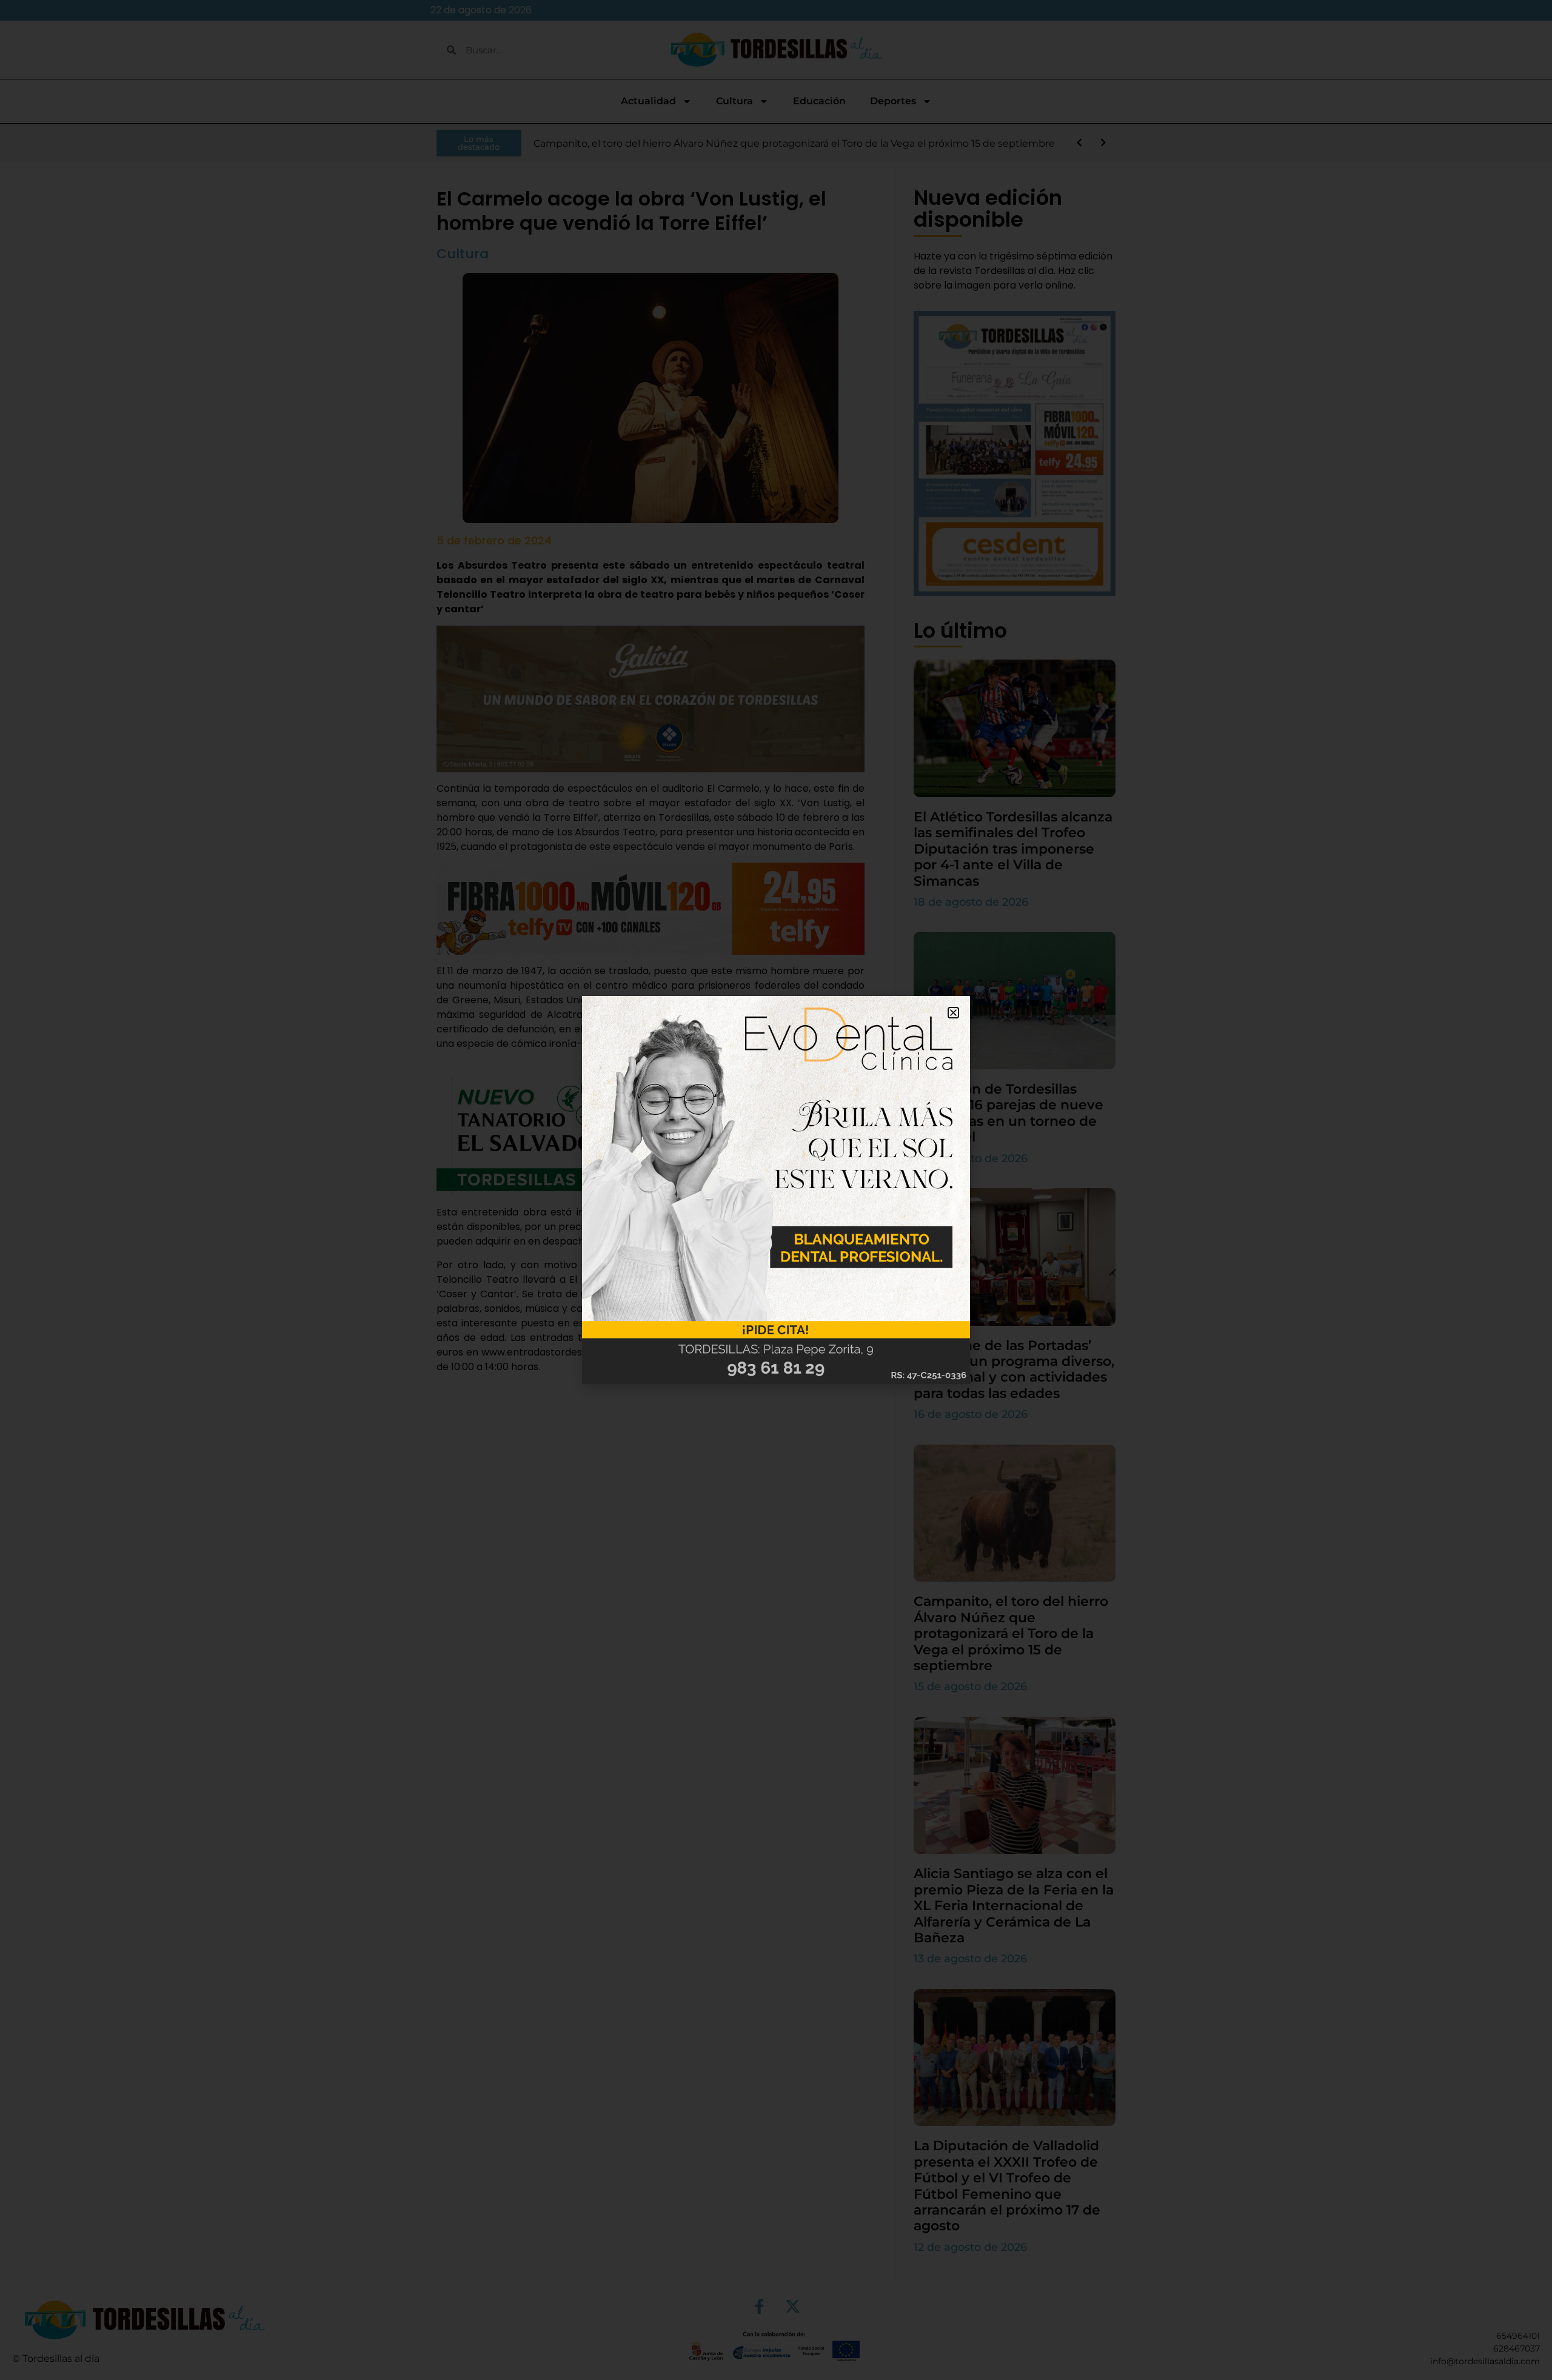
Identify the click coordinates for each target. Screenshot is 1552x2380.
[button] (953, 1013)
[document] (776, 1190)
